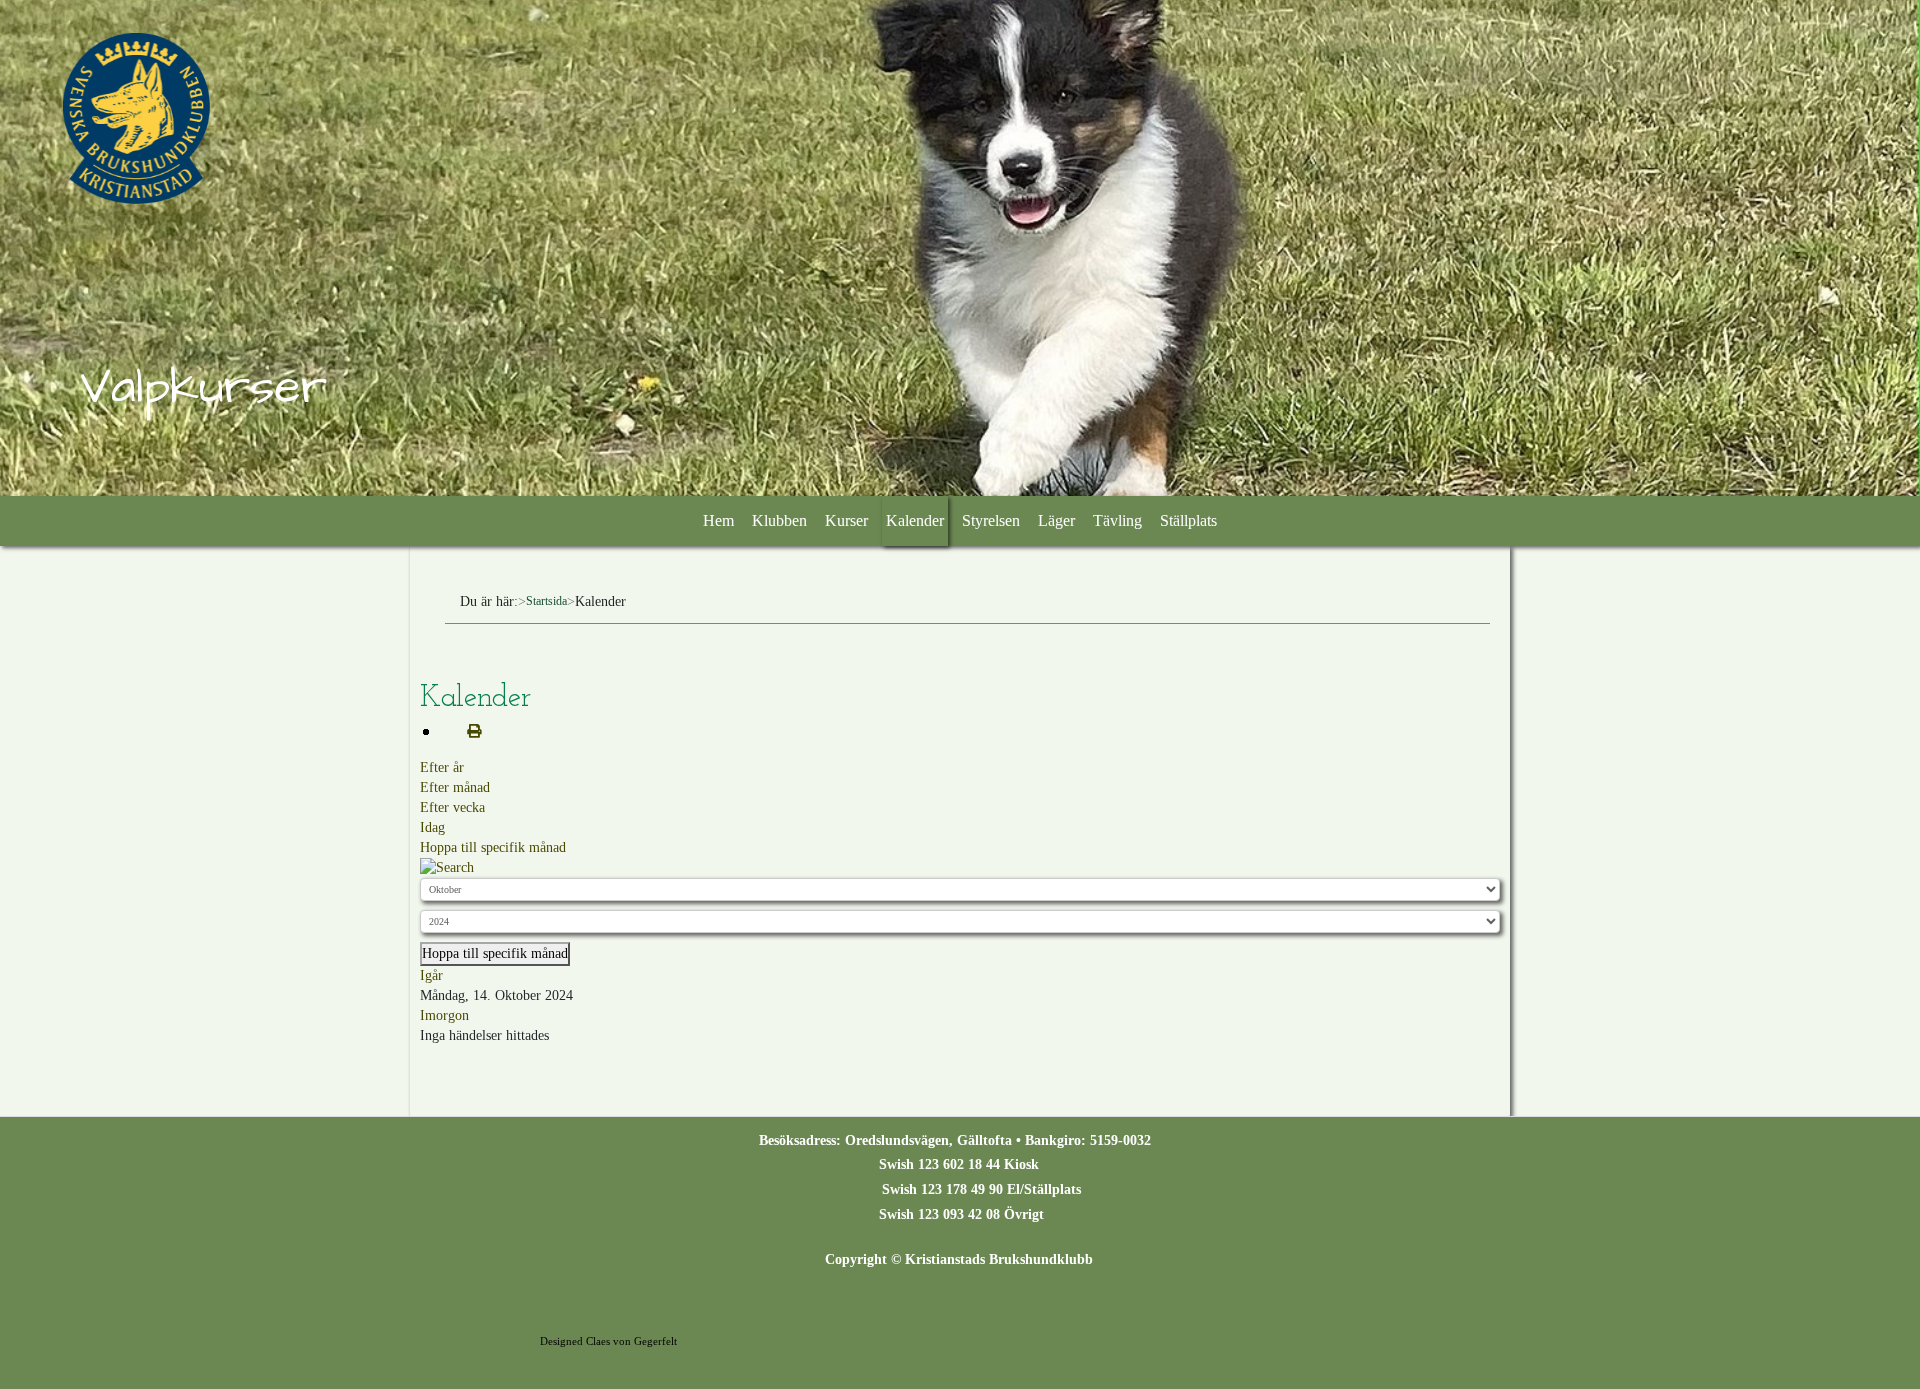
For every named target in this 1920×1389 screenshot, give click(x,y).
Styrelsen (991, 520)
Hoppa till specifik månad (493, 847)
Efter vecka (452, 807)
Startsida (546, 601)
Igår (431, 975)
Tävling (1117, 520)
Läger (1056, 520)
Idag (432, 827)
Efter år (442, 767)
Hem (718, 520)
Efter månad (455, 787)
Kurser (846, 520)
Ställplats (1188, 520)
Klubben (779, 520)
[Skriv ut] (466, 731)
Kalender (915, 520)
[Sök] (447, 867)
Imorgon (444, 1015)
